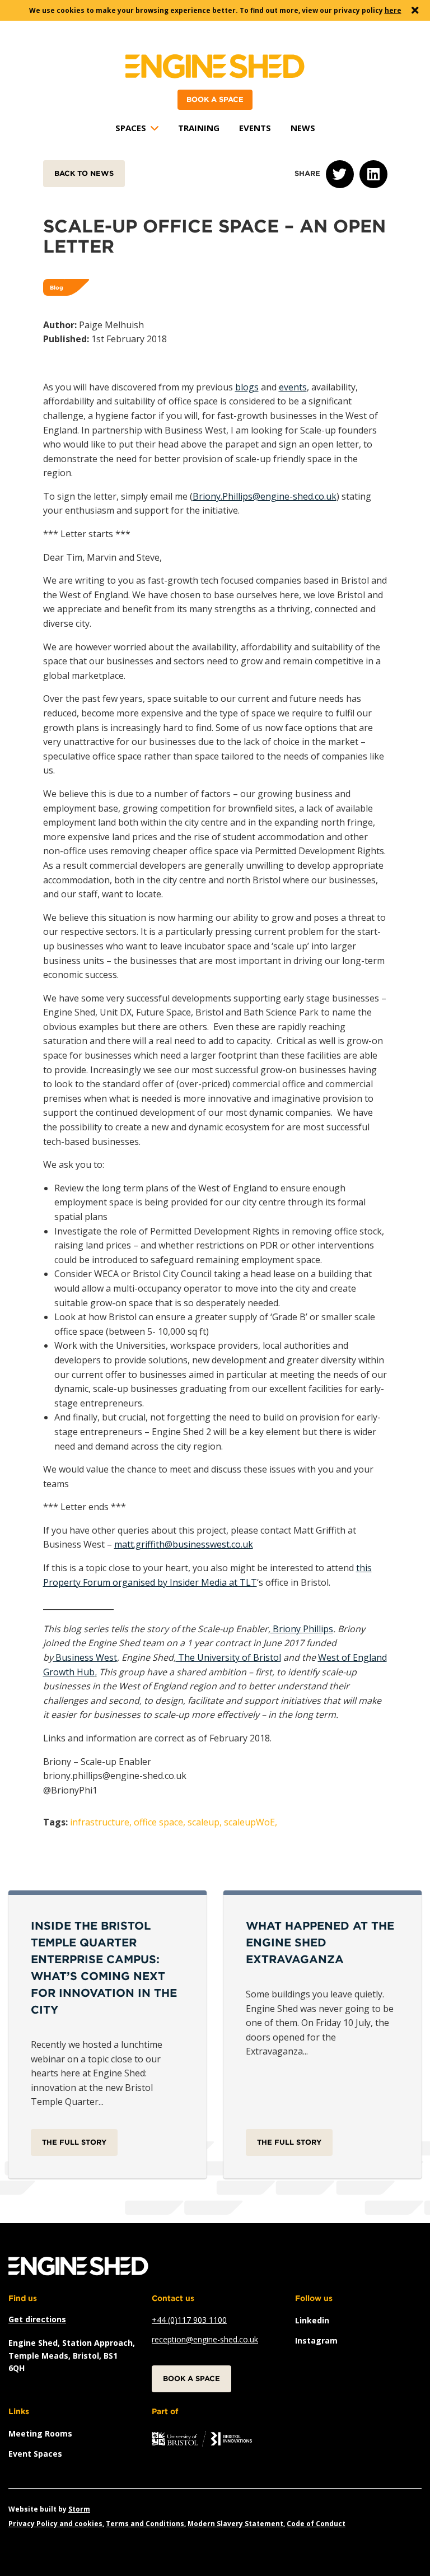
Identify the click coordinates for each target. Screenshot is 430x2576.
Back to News (84, 173)
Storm (79, 2509)
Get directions (37, 2319)
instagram (316, 2340)
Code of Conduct (316, 2524)
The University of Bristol (228, 1657)
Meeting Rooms (40, 2433)
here (393, 10)
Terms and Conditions (145, 2524)
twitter (340, 174)
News (303, 128)
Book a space (215, 99)
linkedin (312, 2320)
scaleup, (205, 1822)
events (293, 387)
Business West (85, 1657)
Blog (57, 287)
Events (255, 128)
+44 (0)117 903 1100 (189, 2320)
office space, (160, 1822)
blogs (247, 387)
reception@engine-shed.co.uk (205, 2339)
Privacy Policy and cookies (55, 2524)
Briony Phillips (302, 1629)
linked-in (373, 174)
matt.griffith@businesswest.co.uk (184, 1544)
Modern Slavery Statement (235, 2524)
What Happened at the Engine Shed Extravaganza (320, 1943)
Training (199, 128)
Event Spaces (35, 2454)
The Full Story (74, 2142)
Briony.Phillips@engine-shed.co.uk (265, 496)
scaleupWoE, (251, 1822)
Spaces (131, 128)
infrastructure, (101, 1822)
